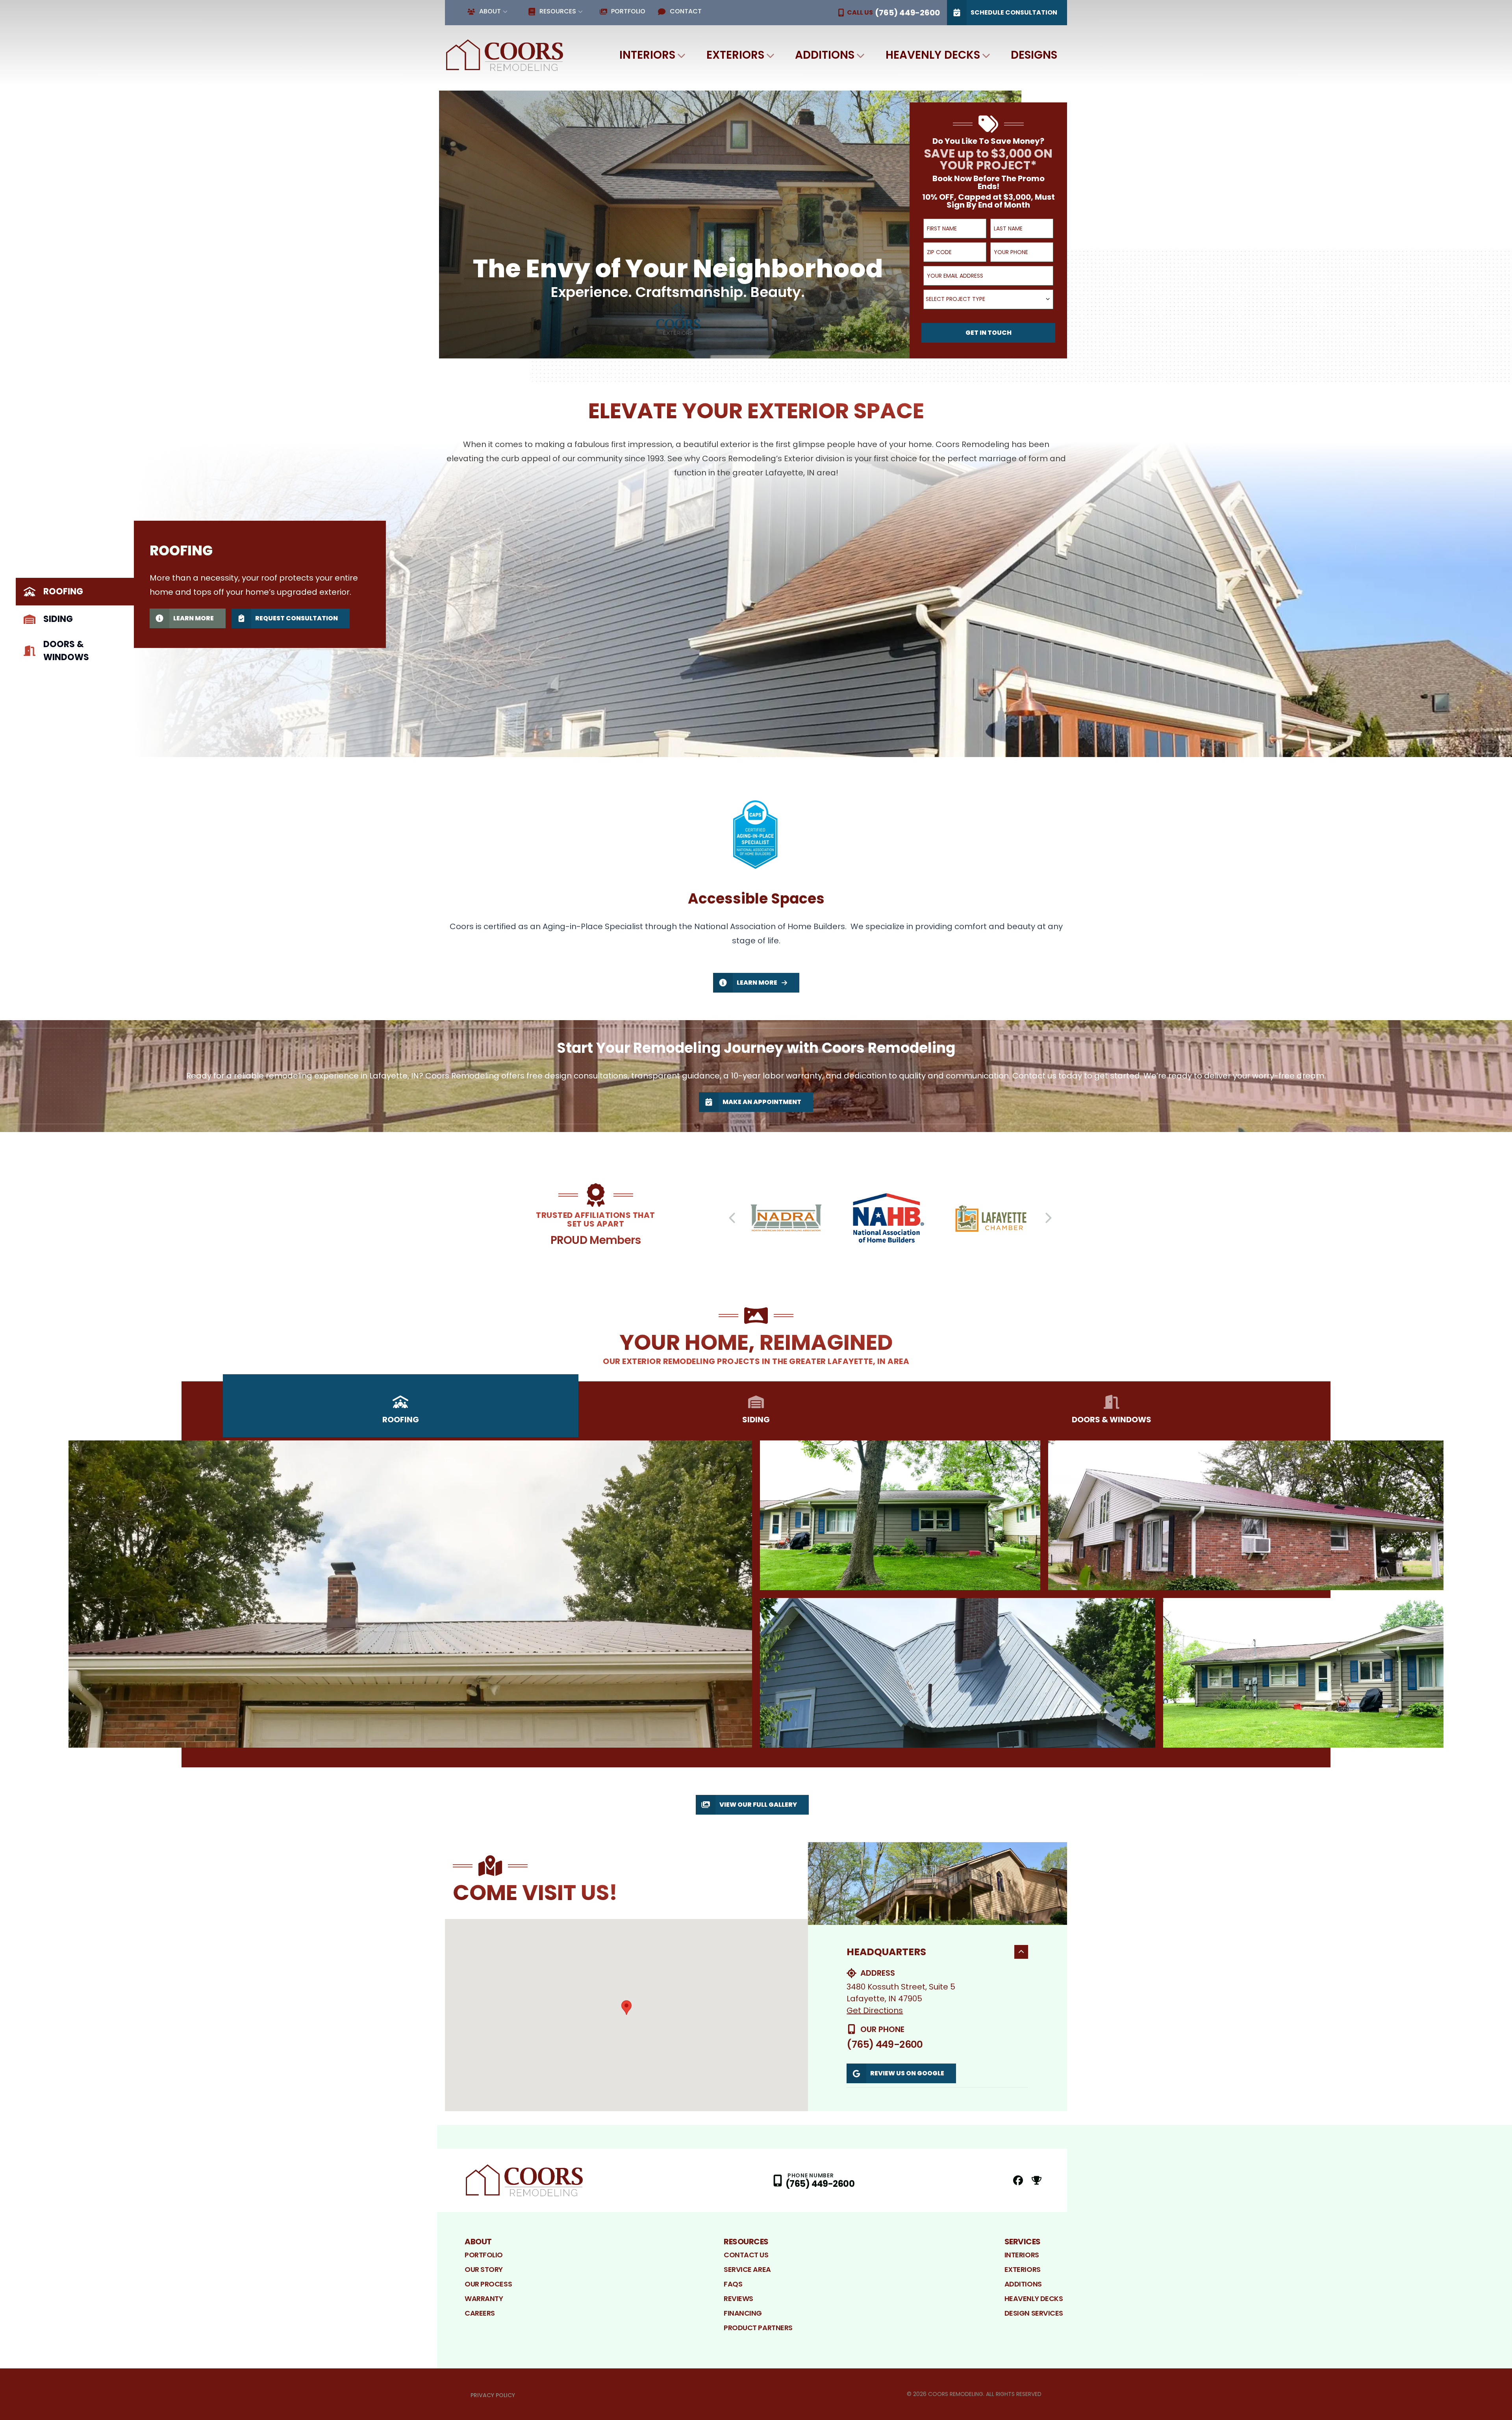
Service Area (747, 2269)
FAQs (733, 2284)
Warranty (484, 2298)
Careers (480, 2313)
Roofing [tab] (63, 591)
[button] (626, 2008)
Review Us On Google (907, 2073)
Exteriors (735, 55)
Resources (558, 11)
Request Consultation (296, 618)
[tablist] (75, 623)
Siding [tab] (58, 619)
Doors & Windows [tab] (66, 651)
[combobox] (988, 299)
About (490, 11)
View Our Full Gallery (758, 1805)
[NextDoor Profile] (1037, 2180)
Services (1023, 2242)
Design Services (1034, 2313)
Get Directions (875, 2010)
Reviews (738, 2298)
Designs (1034, 55)
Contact (686, 11)
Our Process (488, 2284)
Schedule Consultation (1014, 12)
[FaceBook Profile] (1018, 2180)
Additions (825, 55)
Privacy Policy (493, 2395)
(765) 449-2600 (885, 2044)
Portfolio (628, 11)
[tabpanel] (823, 599)
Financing (743, 2313)
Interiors (647, 55)
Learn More (194, 618)
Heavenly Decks (933, 55)
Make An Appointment (762, 1102)
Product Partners (758, 2328)
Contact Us (746, 2255)
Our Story (484, 2269)
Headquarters (886, 1952)
